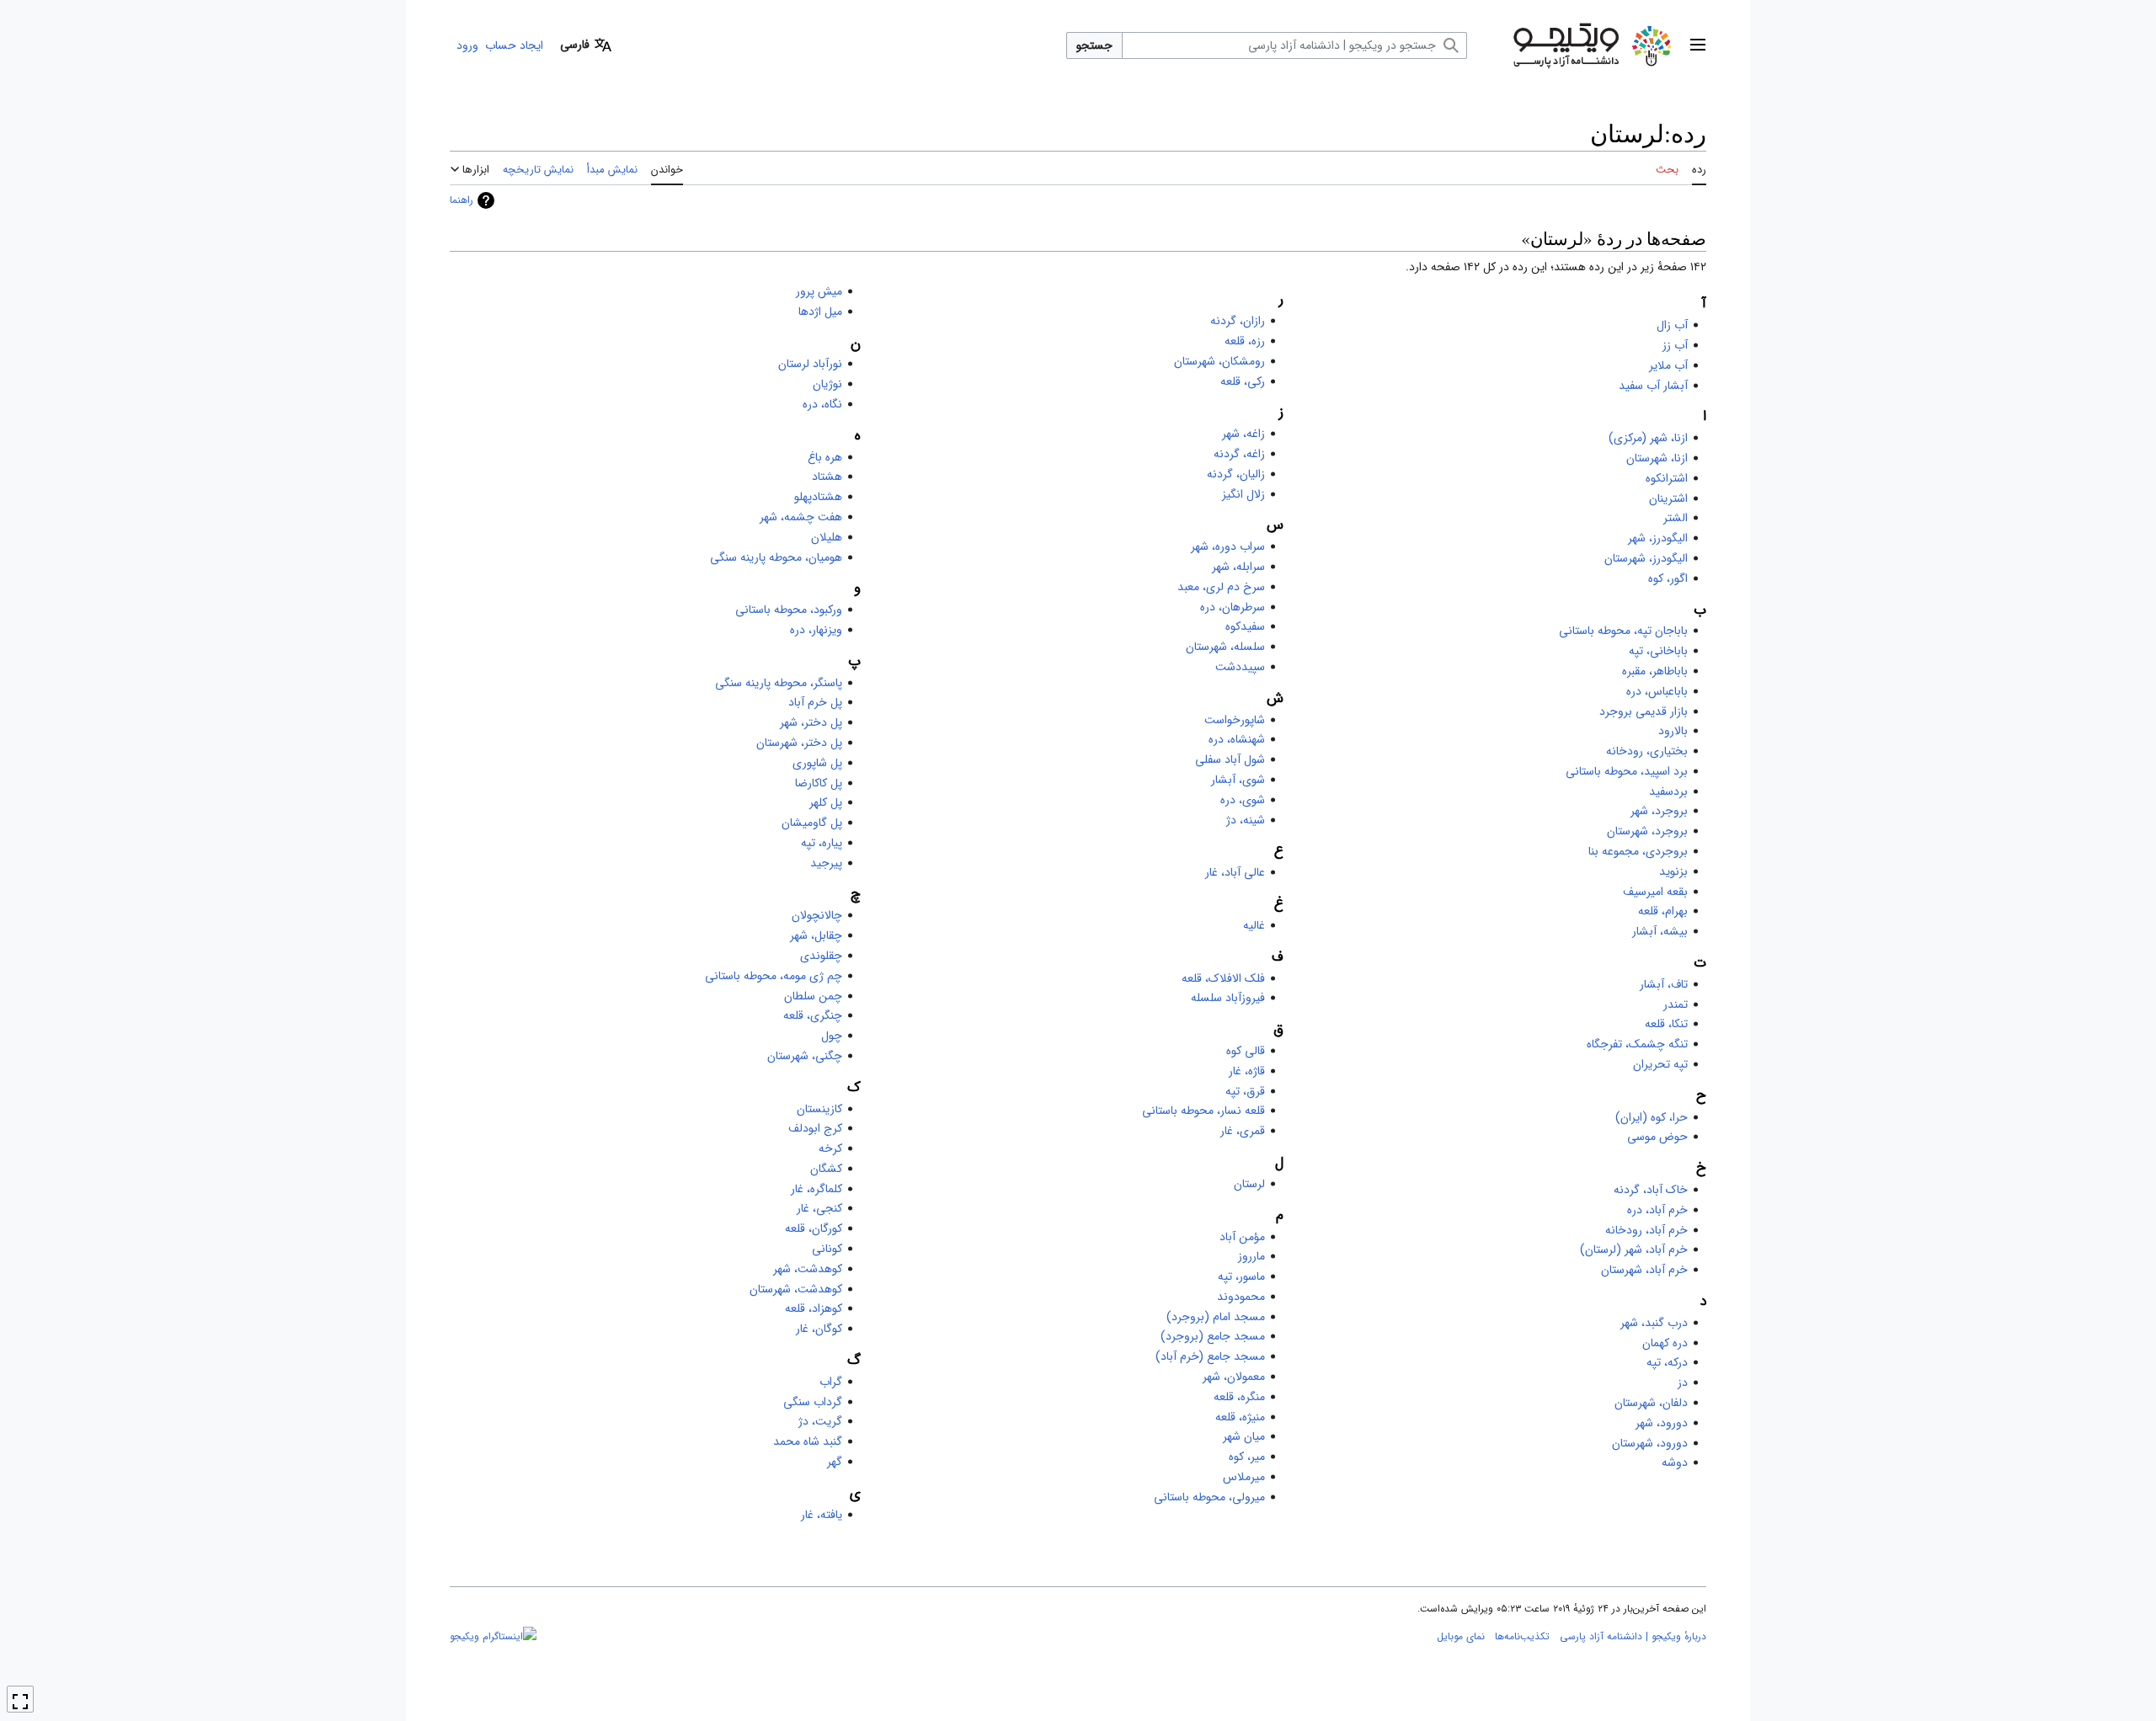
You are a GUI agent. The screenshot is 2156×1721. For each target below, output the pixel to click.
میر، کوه (1247, 1457)
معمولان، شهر (1234, 1377)
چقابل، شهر (816, 935)
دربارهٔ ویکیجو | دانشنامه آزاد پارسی (1633, 1636)
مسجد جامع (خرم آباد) (1210, 1356)
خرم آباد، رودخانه (1646, 1230)
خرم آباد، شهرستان (1644, 1270)
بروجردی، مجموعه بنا (1638, 851)
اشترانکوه (1667, 478)
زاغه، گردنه (1239, 454)
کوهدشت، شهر (808, 1269)
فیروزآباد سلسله (1228, 998)
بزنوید (1673, 871)
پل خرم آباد (815, 702)
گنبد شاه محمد (808, 1441)
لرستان (1249, 1184)
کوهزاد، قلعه (814, 1308)
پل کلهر (826, 802)
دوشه (1675, 1463)
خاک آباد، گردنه (1651, 1190)
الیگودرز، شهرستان (1646, 558)
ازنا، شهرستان (1657, 458)
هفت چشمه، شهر (801, 517)
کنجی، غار (819, 1208)
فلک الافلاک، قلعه (1223, 978)
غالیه (1254, 925)
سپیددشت (1240, 667)
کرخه (830, 1148)
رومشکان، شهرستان (1219, 361)
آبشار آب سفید (1653, 386)
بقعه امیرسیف (1655, 892)
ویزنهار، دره (816, 630)
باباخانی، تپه (1658, 651)
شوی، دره (1243, 800)
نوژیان (827, 384)
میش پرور (819, 291)
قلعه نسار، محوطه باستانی (1203, 1111)
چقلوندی (821, 956)
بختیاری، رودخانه (1647, 751)
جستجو (1094, 45)
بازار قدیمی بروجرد (1644, 711)
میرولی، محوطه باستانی (1209, 1497)
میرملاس (1244, 1477)
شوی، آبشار (1238, 780)
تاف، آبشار (1664, 984)
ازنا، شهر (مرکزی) (1648, 438)
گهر (835, 1462)
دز (1683, 1383)
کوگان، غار (819, 1329)
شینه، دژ (1246, 820)
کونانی (827, 1249)
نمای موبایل (1461, 1636)
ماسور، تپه (1241, 1276)
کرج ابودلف (815, 1128)
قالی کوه (1246, 1051)
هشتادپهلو (818, 497)
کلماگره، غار (817, 1189)
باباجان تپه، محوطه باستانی (1623, 631)
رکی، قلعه (1243, 381)
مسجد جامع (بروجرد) (1213, 1336)
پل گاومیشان (812, 823)
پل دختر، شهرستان (799, 743)
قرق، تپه (1245, 1091)
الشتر (1676, 518)
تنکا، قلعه (1666, 1024)
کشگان (826, 1169)
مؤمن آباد (1242, 1237)
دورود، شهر (1662, 1423)
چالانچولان (817, 915)
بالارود (1673, 731)
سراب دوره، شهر (1228, 546)
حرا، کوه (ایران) (1652, 1117)
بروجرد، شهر (1659, 811)
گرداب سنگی (813, 1402)
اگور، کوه (1668, 578)
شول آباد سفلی (1230, 759)
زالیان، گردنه (1236, 474)
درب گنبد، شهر (1654, 1323)
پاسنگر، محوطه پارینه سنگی (779, 683)
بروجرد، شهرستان (1647, 831)
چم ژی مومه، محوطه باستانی (774, 976)
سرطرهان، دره (1233, 607)
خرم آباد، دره (1657, 1210)
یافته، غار (822, 1515)
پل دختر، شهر (811, 722)
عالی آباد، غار (1235, 872)
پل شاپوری (817, 763)
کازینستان (819, 1109)
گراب (831, 1382)
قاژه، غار (1247, 1071)
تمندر (1676, 1004)
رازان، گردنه (1238, 321)
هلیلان (827, 537)
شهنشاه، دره (1237, 739)
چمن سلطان (813, 996)
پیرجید (826, 863)
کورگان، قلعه (814, 1228)
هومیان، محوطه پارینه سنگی (776, 557)
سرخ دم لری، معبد (1221, 587)
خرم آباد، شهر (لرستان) (1634, 1249)
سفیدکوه (1245, 626)
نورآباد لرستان (810, 364)
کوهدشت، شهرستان (796, 1289)
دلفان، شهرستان (1651, 1403)
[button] (1698, 45)
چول (832, 1036)
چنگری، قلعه (813, 1015)
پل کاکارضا (819, 783)
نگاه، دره (822, 404)
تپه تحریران (1660, 1064)
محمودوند (1241, 1297)
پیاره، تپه (822, 843)
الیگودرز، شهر (1658, 538)
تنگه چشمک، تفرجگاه (1637, 1044)
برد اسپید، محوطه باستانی (1627, 771)
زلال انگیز (1243, 494)
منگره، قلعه (1239, 1397)
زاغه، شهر (1243, 434)
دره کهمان (1665, 1343)
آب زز (1675, 345)
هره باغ (825, 457)
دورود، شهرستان (1650, 1443)
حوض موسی (1657, 1137)
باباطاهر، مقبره (1655, 671)
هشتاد (827, 477)
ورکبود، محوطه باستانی (789, 610)
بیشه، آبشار (1660, 931)
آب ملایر (1668, 365)
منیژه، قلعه (1240, 1417)
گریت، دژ (820, 1421)
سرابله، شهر (1238, 567)
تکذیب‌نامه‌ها (1522, 1636)
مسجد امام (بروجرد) (1216, 1317)
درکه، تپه (1667, 1362)
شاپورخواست (1235, 720)
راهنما (462, 200)
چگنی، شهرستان (805, 1056)
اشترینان (1668, 498)
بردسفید (1668, 791)
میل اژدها (820, 312)
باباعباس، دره (1657, 691)
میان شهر (1244, 1436)
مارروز (1251, 1256)
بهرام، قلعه (1663, 911)
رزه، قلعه (1245, 341)
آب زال (1672, 325)
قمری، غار (1243, 1131)
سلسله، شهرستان (1225, 647)
